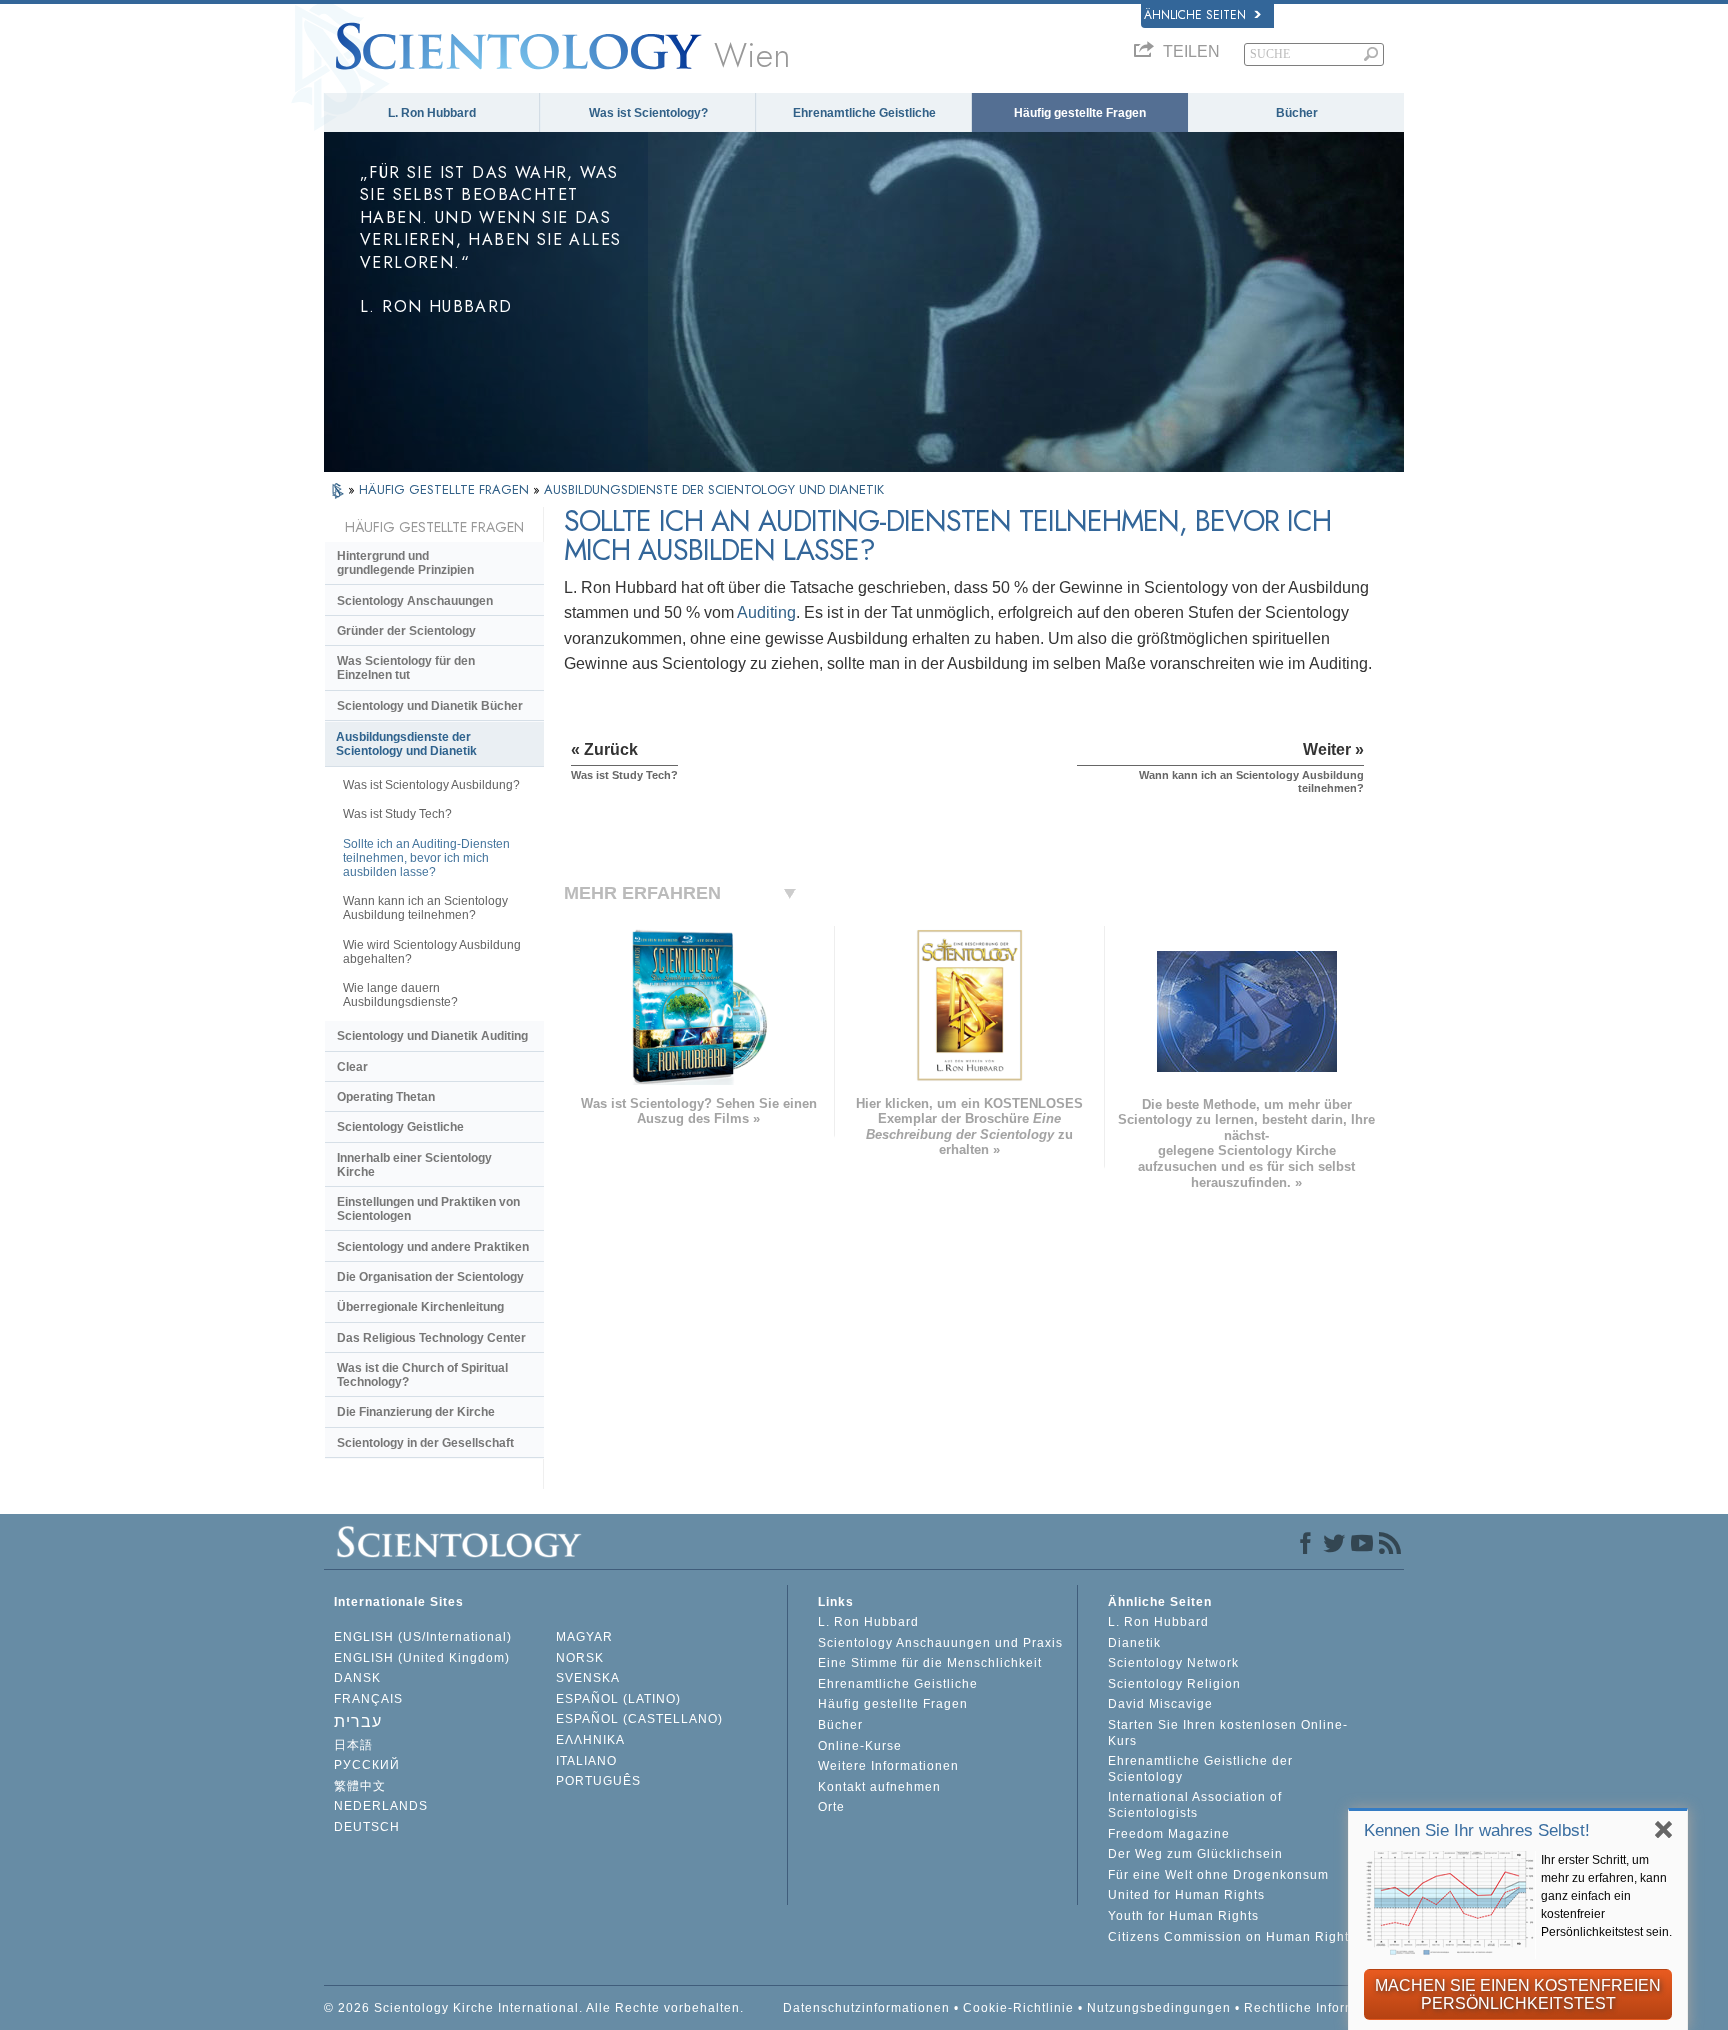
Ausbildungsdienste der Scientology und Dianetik (406, 744)
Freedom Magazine (1169, 1834)
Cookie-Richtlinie (1018, 2008)
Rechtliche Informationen (1324, 2008)
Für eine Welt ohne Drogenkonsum (1218, 1875)
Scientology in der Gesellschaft (425, 1443)
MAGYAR (584, 1637)
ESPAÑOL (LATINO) (618, 1699)
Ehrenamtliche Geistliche (864, 113)
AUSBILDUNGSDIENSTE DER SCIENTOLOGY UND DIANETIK (714, 489)
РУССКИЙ (367, 1765)
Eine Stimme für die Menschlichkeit (930, 1663)
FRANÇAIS (368, 1699)
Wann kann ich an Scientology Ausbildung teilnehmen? (425, 908)
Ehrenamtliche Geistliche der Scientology (1200, 1769)
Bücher (1297, 113)
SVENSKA (588, 1678)
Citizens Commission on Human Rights (1232, 1937)
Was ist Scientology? (648, 113)
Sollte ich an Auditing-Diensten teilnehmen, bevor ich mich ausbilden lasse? (426, 858)
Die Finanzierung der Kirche (416, 1412)
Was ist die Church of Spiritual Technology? (422, 1375)
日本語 (353, 1745)
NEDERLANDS (381, 1806)
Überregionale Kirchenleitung (420, 1307)
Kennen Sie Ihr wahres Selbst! (1477, 1830)
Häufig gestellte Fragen (1080, 113)
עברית (358, 1721)
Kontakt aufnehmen (879, 1787)
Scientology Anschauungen (415, 601)
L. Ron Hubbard (432, 113)
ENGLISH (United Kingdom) (422, 1658)
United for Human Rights (1186, 1895)
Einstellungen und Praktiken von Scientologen (428, 1209)
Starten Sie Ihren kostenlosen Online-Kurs (1228, 1733)
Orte (831, 1807)
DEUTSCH (367, 1827)
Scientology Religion (1174, 1684)
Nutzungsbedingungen (1159, 2008)
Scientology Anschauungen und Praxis (940, 1643)
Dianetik (1134, 1643)
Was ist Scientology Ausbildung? (431, 785)
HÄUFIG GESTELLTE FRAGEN (446, 489)
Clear (352, 1067)
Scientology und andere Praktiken (433, 1247)
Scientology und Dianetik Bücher (430, 706)
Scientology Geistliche (400, 1127)
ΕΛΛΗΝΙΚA (590, 1740)
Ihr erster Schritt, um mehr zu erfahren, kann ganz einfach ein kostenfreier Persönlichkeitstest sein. (1606, 1896)
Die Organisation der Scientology (430, 1277)
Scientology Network (1173, 1663)
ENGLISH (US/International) (423, 1637)
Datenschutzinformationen (866, 2008)
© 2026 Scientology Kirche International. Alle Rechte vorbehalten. (534, 2008)
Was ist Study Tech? (397, 814)
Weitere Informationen (888, 1766)
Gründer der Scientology (406, 631)
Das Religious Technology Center (431, 1338)
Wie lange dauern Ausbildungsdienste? (400, 995)
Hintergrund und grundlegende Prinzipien (405, 563)
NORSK (580, 1658)
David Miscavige (1160, 1704)
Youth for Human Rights (1183, 1916)
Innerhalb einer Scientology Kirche (414, 1165)
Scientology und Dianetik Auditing (432, 1036)
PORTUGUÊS (598, 1781)
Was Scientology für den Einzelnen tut (406, 668)
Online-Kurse (860, 1746)
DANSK (357, 1678)
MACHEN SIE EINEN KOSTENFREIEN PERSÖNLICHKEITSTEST (1518, 1994)
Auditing (766, 612)
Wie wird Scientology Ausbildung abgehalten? (432, 952)
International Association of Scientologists (1195, 1805)
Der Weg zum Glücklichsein (1195, 1854)
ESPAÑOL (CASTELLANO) (639, 1719)
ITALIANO (586, 1761)
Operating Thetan (386, 1097)
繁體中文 (360, 1786)
